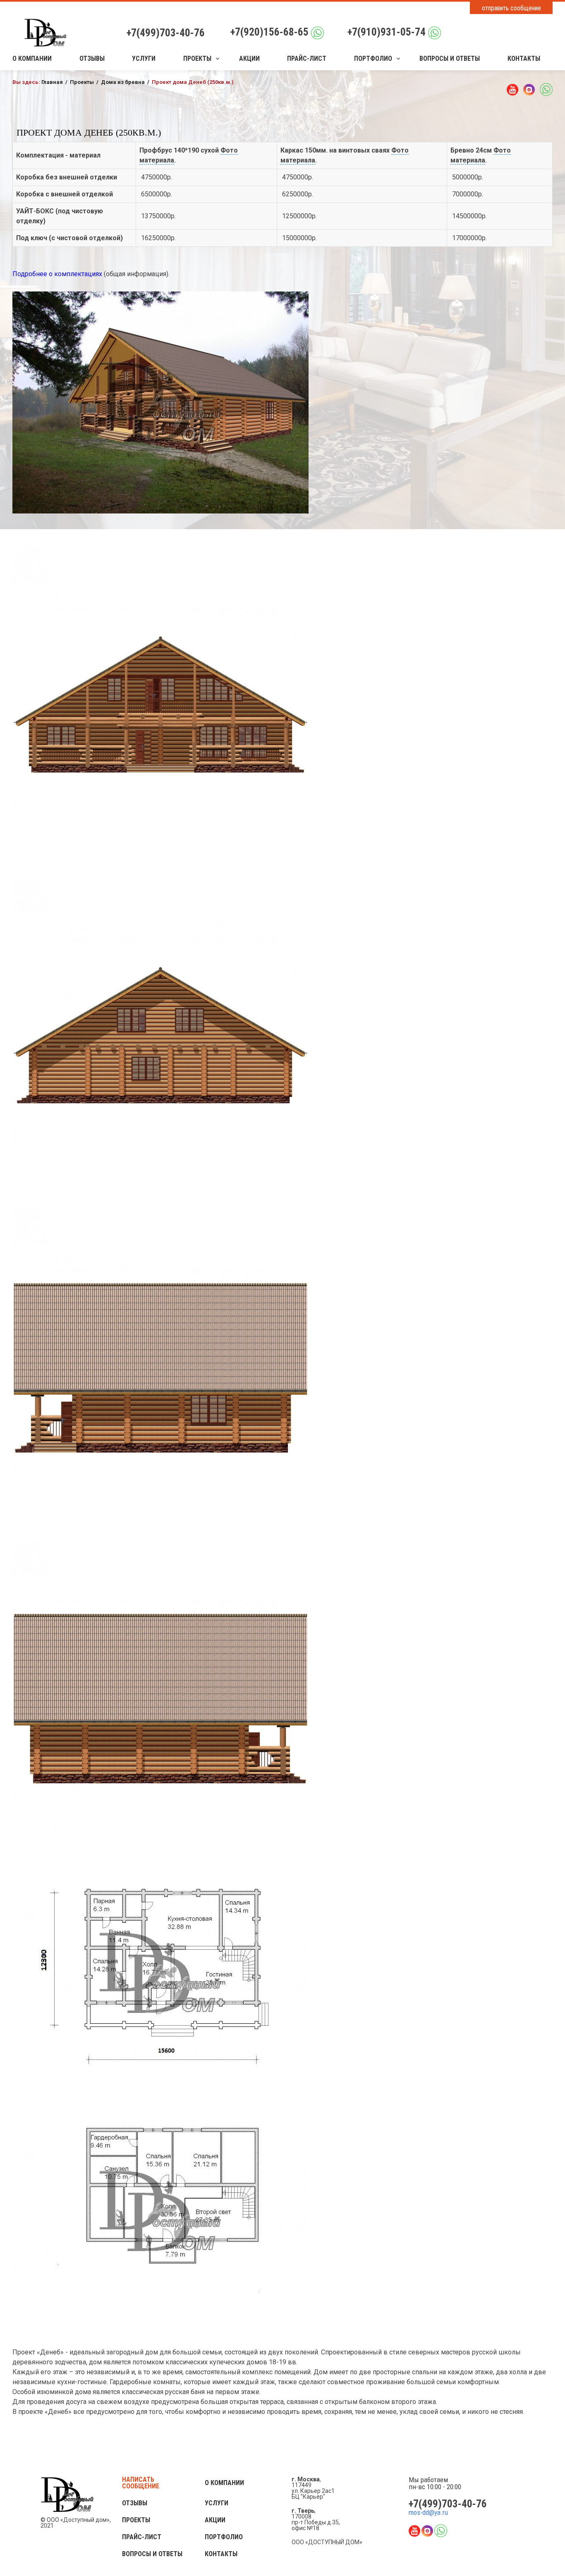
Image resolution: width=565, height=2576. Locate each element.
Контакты (524, 59)
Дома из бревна (123, 82)
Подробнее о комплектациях (57, 274)
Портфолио (373, 59)
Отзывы (92, 59)
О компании (32, 59)
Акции (249, 59)
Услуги (144, 59)
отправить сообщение (511, 8)
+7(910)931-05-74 (387, 32)
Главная (52, 82)
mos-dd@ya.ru (428, 2513)
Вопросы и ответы (450, 59)
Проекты (197, 59)
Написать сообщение (141, 2483)
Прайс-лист (307, 59)
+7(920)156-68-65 (269, 32)
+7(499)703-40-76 (166, 33)
